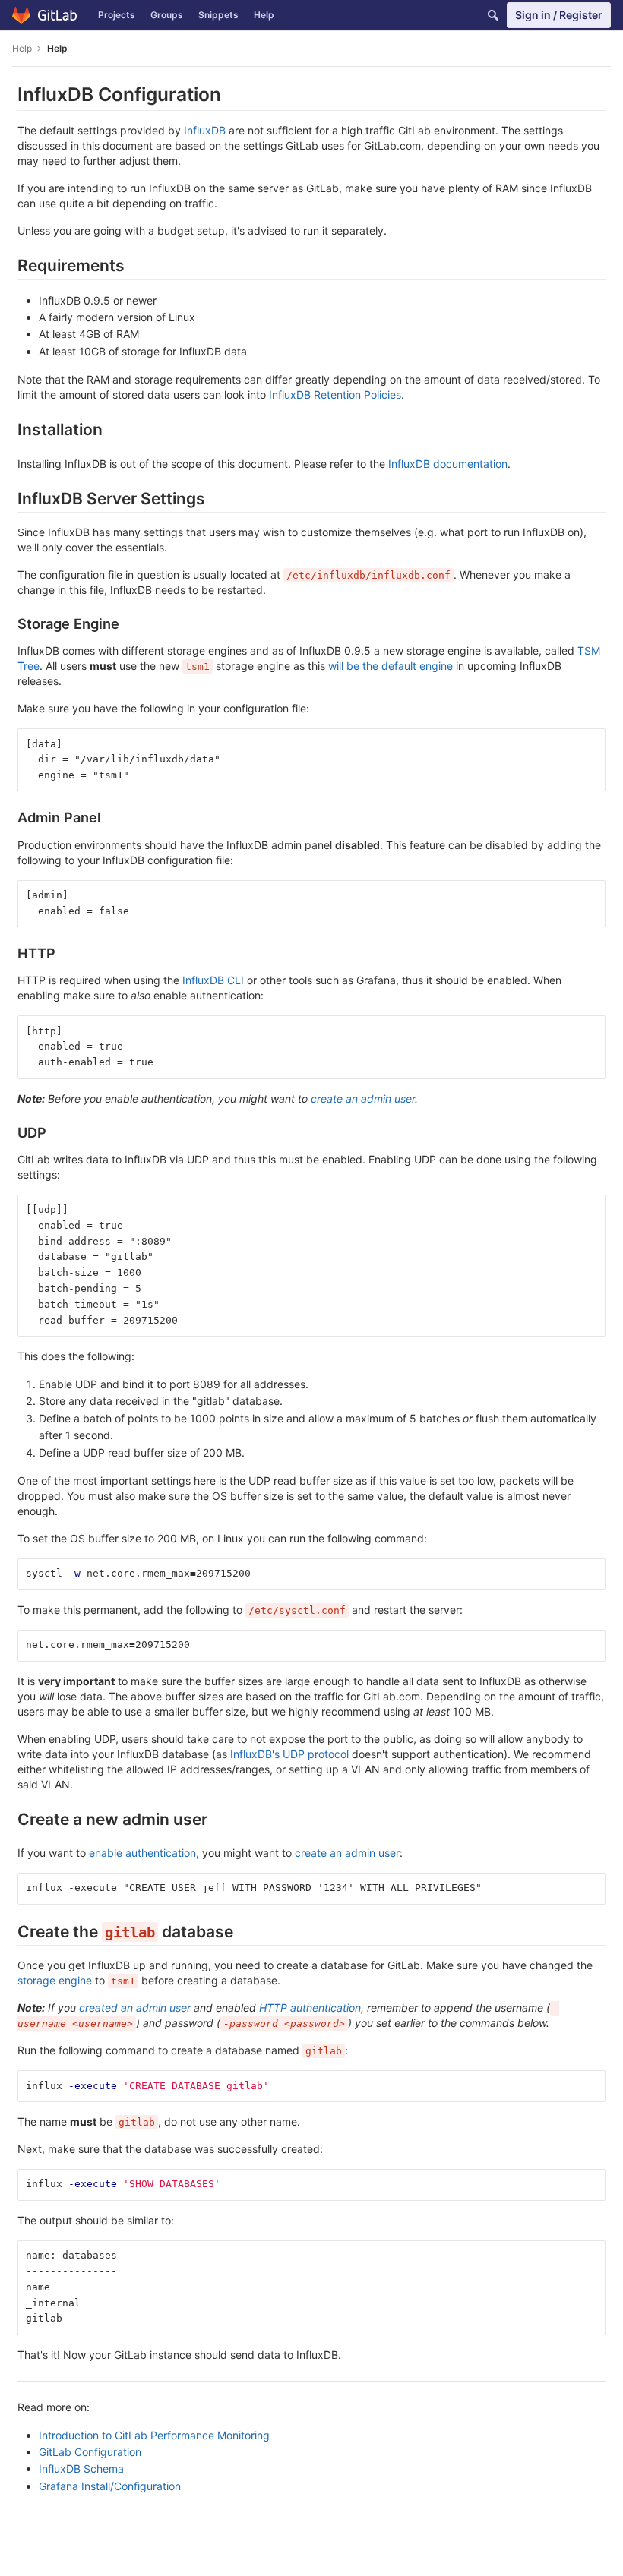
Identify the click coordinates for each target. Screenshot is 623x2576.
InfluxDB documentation (448, 464)
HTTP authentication (310, 2008)
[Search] (493, 15)
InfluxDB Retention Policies (335, 395)
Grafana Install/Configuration (110, 2486)
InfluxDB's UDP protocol (289, 1754)
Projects (117, 15)
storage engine (55, 1980)
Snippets (218, 15)
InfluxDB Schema (81, 2469)
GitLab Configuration (90, 2452)
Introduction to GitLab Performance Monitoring (154, 2435)
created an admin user (135, 2008)
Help (264, 15)
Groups (167, 15)
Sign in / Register (559, 15)
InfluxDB (205, 130)
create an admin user (363, 1099)
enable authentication (142, 1853)
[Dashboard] (45, 15)
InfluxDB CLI (213, 980)
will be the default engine (391, 666)
